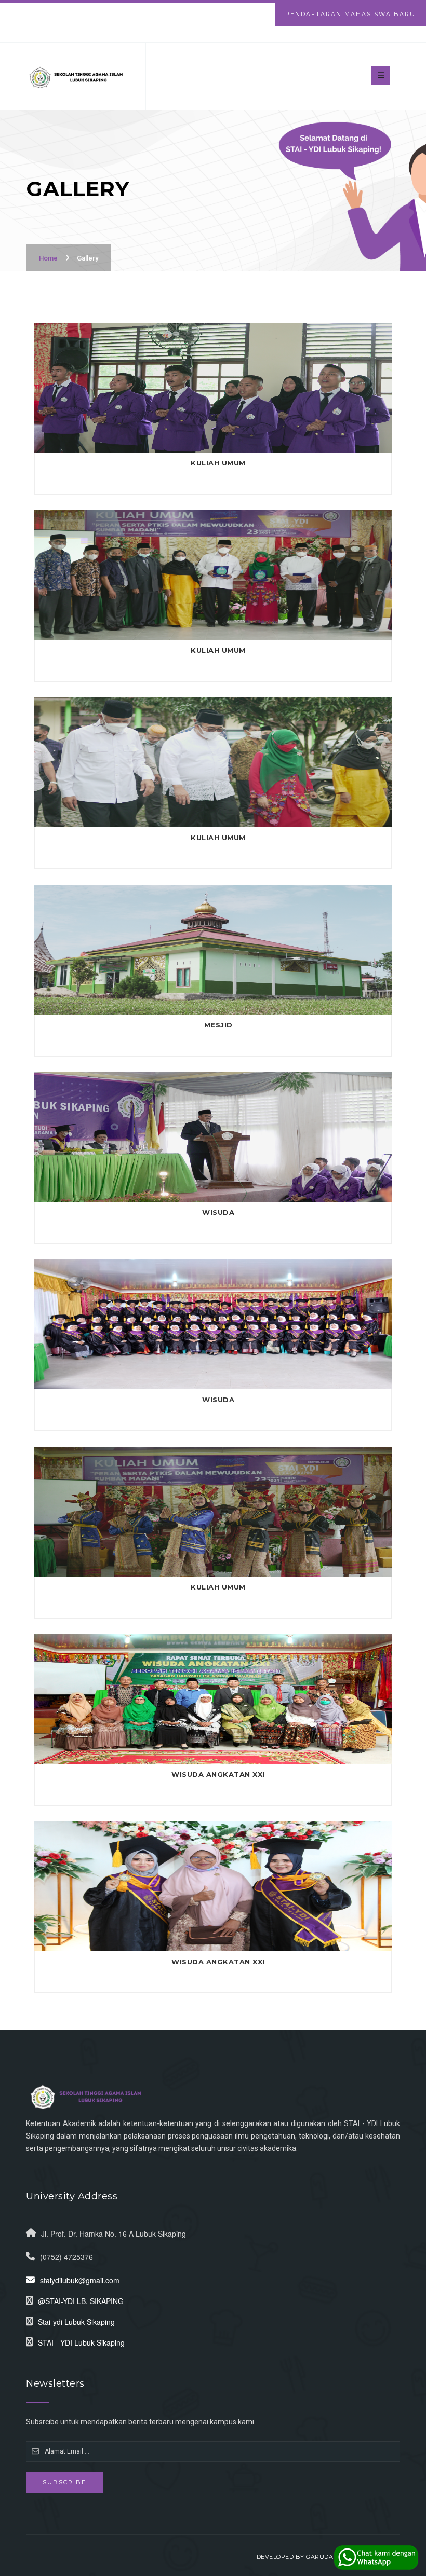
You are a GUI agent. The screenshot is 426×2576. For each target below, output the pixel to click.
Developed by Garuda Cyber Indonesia (325, 2557)
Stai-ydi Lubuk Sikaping (76, 2322)
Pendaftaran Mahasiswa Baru (350, 14)
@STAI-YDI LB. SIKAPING (81, 2301)
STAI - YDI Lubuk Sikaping (81, 2342)
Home (48, 258)
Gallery (88, 258)
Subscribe (64, 2482)
